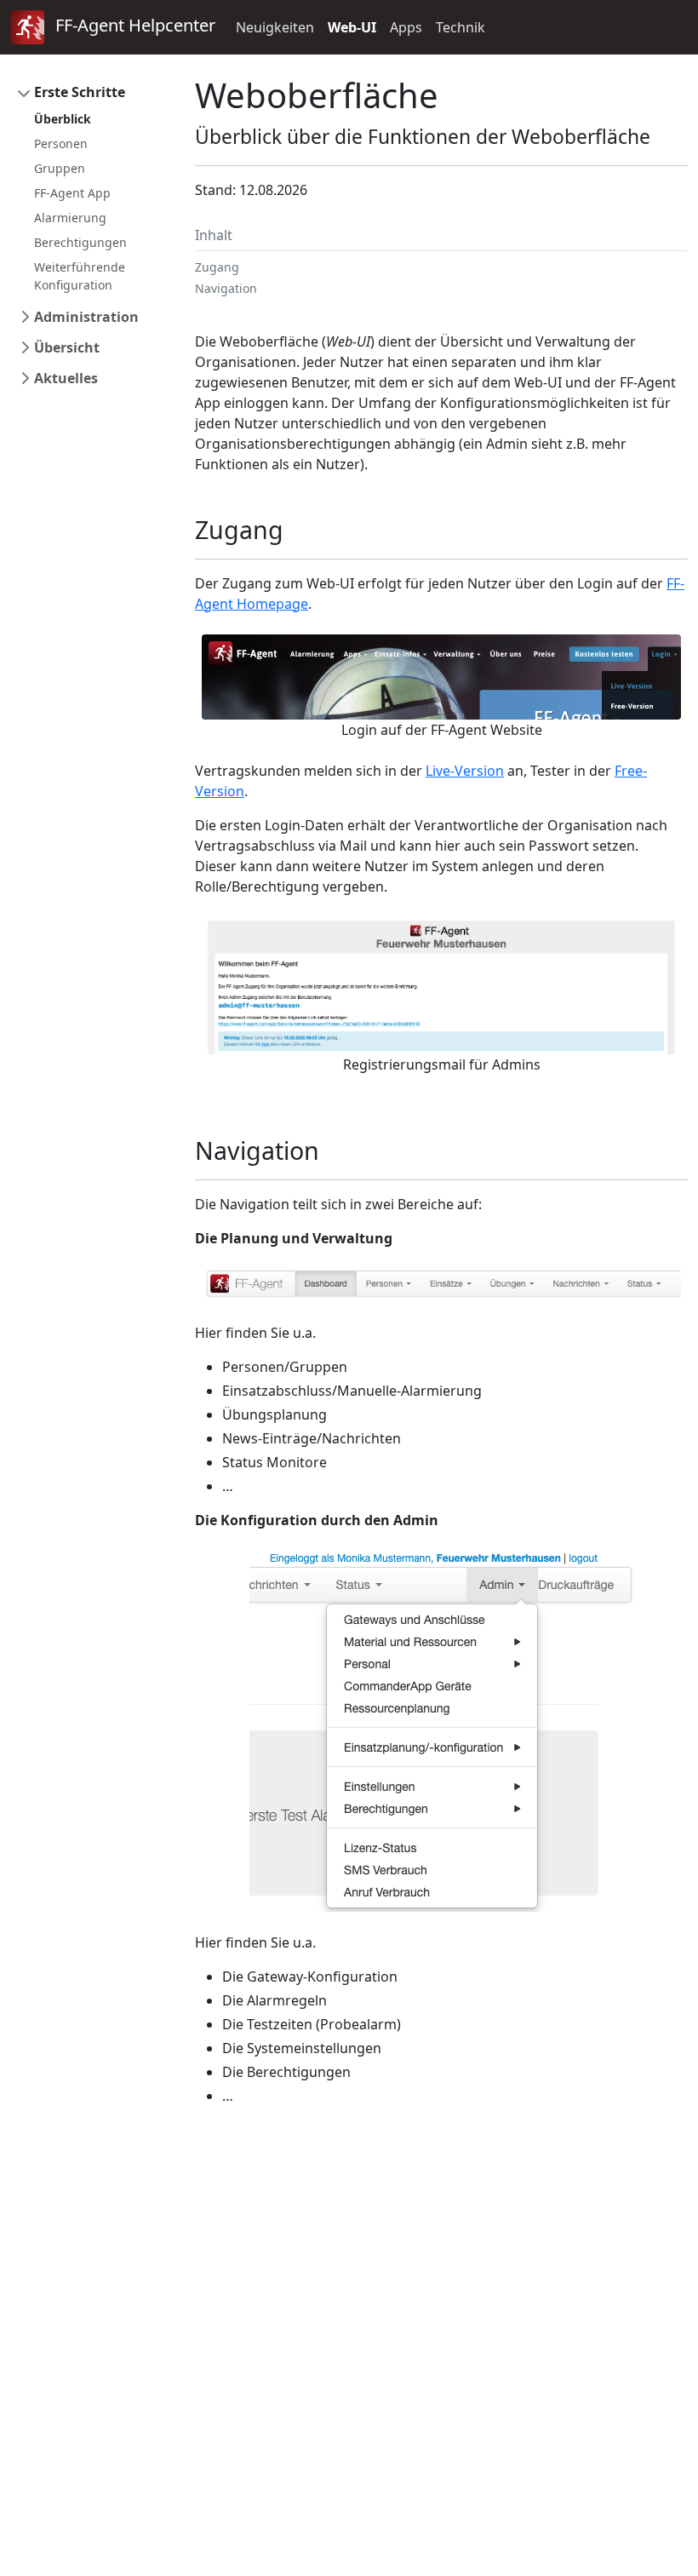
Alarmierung (70, 218)
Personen (61, 143)
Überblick (63, 119)
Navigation (226, 288)
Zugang (217, 267)
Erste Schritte (80, 92)
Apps (406, 27)
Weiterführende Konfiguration (80, 276)
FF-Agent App (72, 193)
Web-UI (352, 27)
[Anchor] (296, 529)
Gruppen (60, 168)
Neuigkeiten (275, 27)
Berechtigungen (80, 242)
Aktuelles (66, 378)
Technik (461, 27)
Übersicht (67, 347)
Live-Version (465, 771)
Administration (86, 317)
